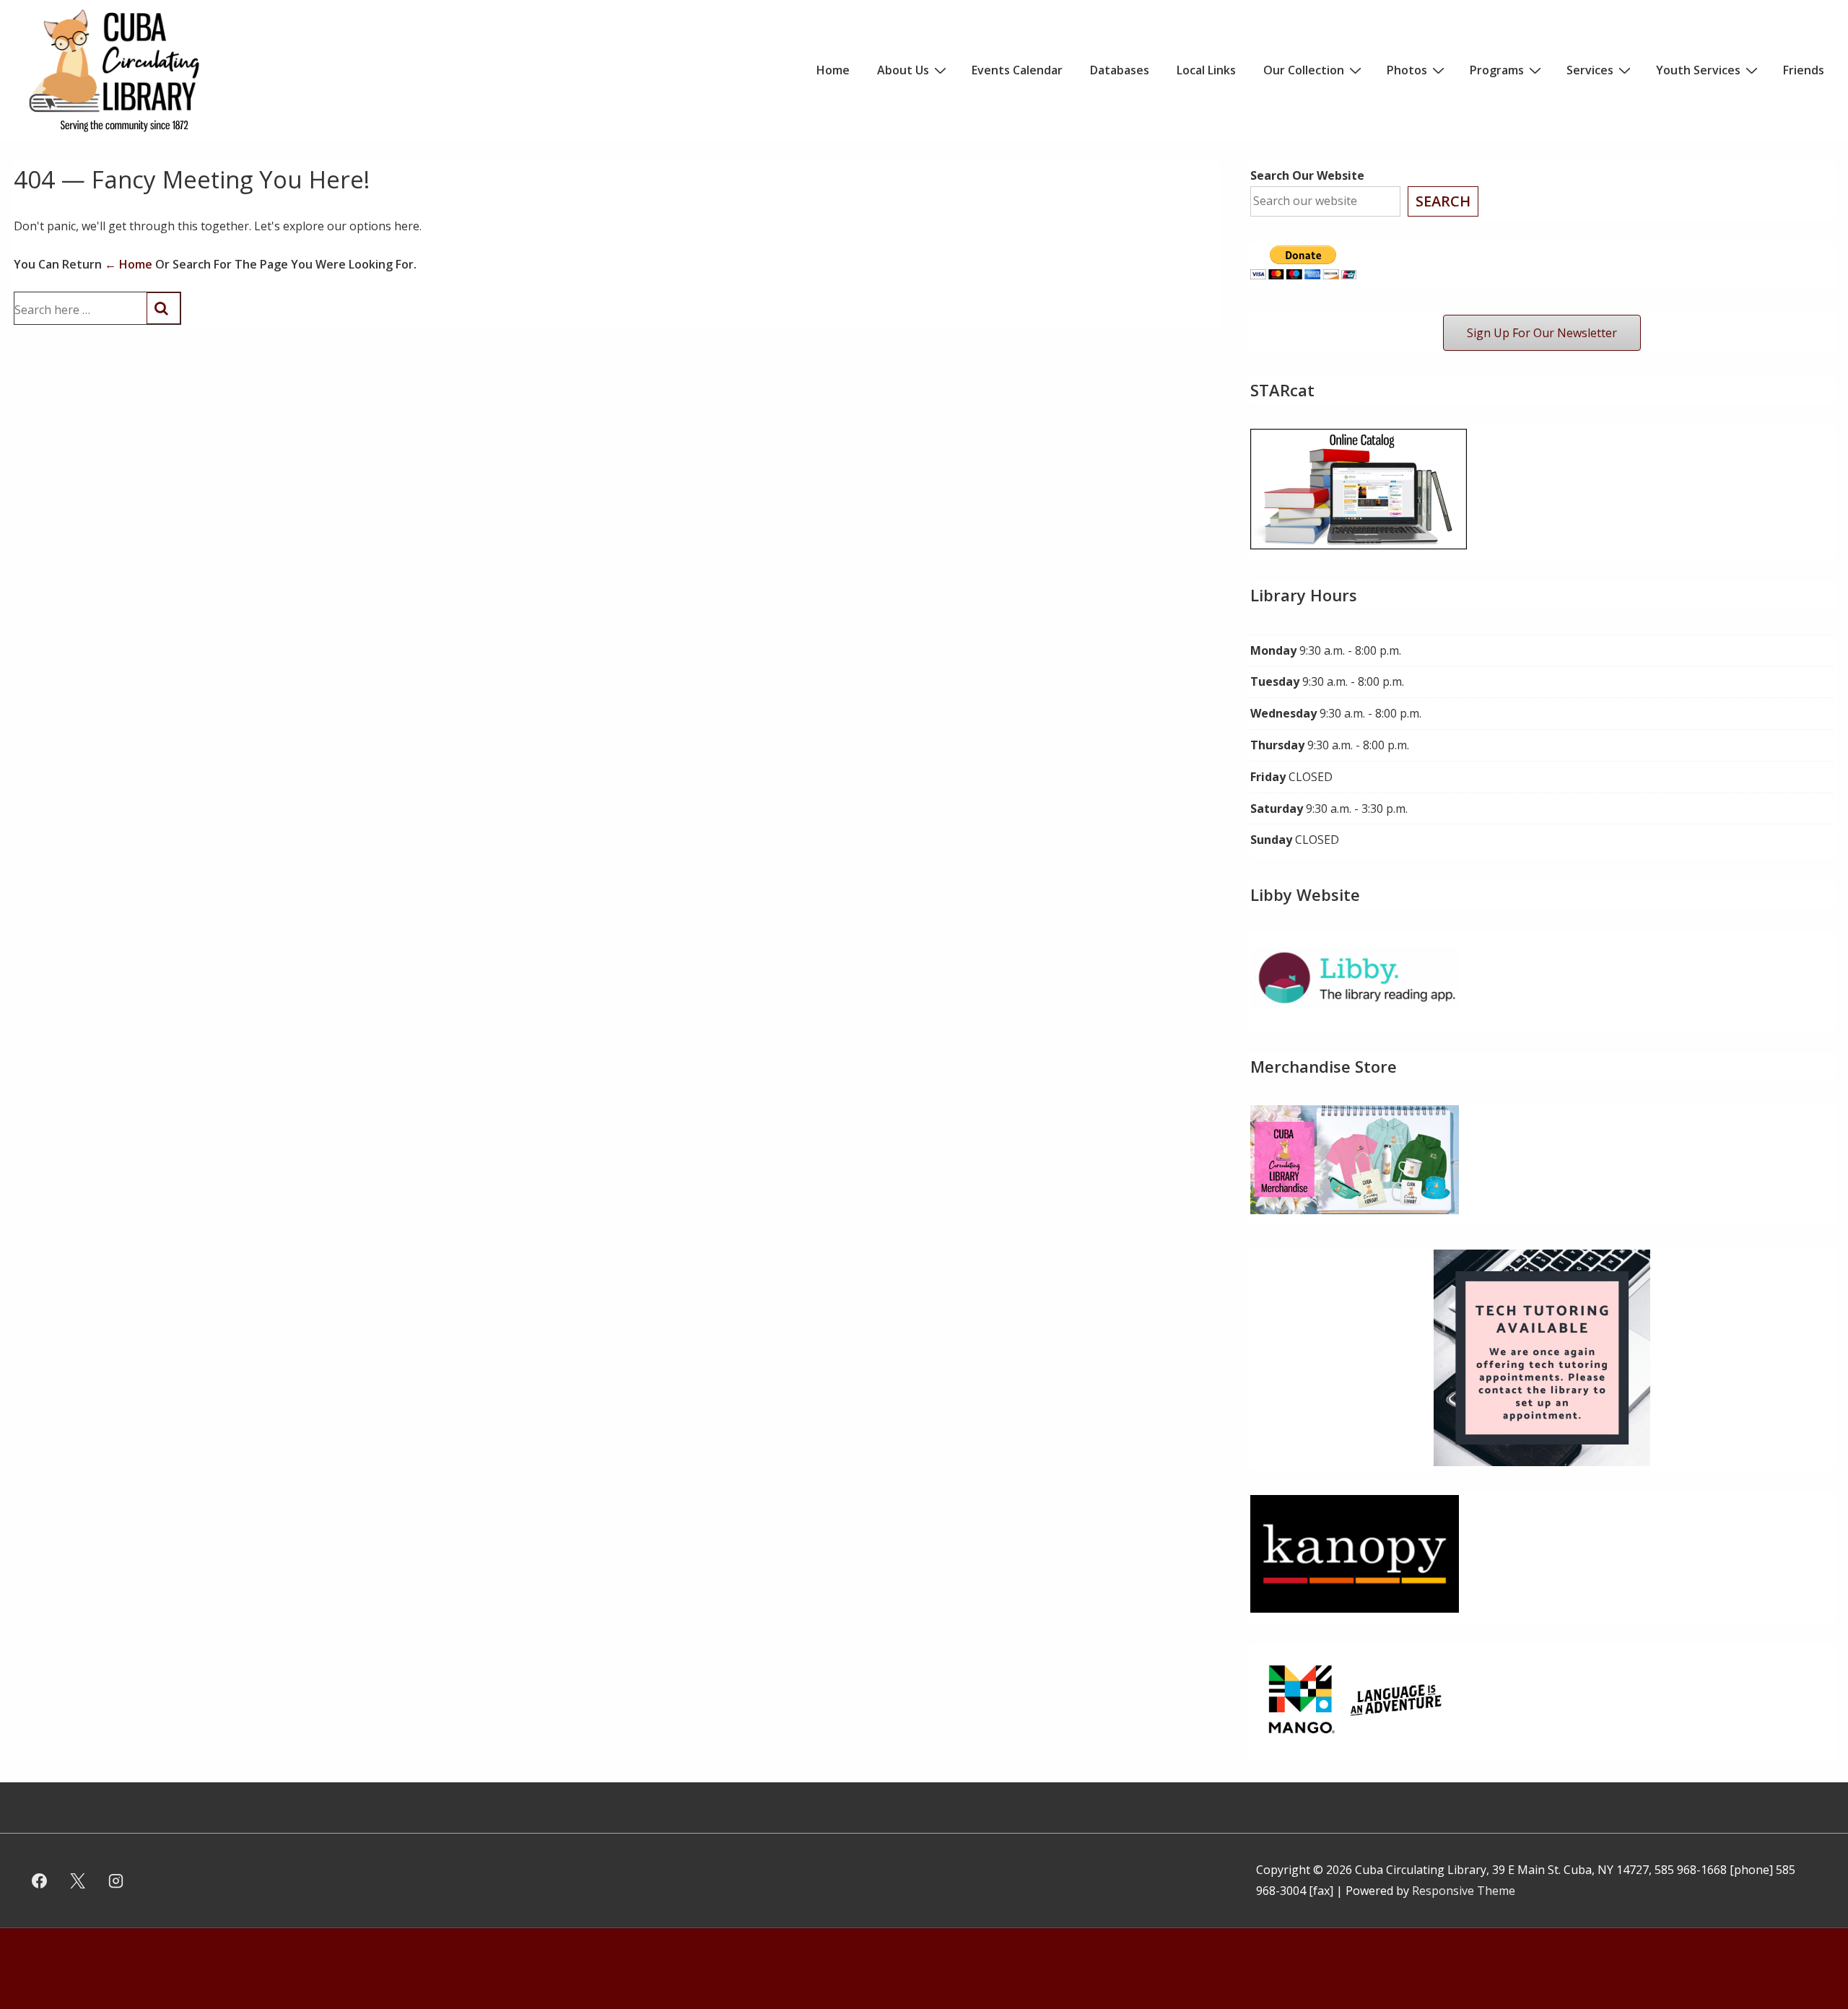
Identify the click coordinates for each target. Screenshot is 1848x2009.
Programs (1497, 70)
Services (1590, 70)
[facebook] (40, 1881)
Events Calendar (1017, 70)
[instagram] (116, 1881)
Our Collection (1304, 70)
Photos (1407, 70)
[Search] (164, 308)
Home (833, 70)
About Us (903, 70)
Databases (1120, 70)
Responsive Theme (1464, 1891)
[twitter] (78, 1881)
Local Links (1206, 70)
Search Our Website (1307, 175)
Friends (1804, 70)
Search (1443, 201)
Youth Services (1698, 70)
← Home (128, 264)
